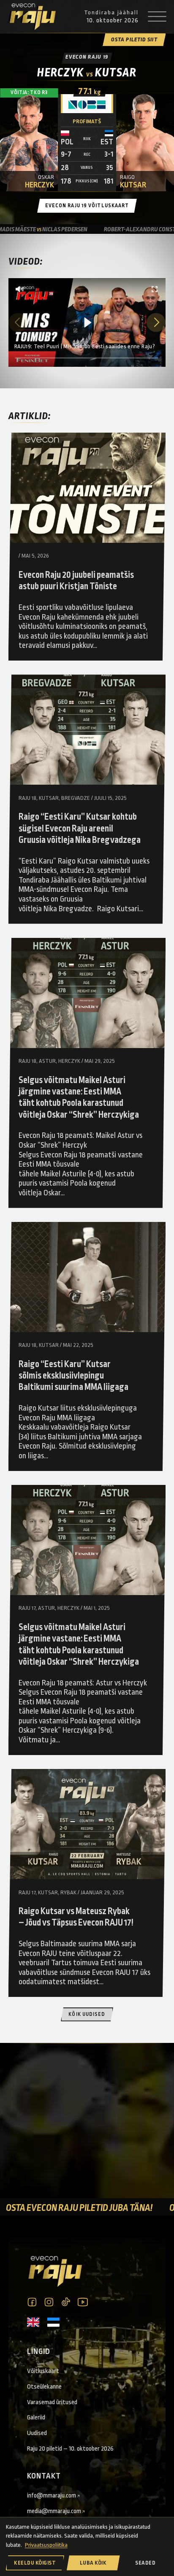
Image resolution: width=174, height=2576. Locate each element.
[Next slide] (156, 322)
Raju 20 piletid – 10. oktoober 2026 (70, 2449)
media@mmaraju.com (54, 2511)
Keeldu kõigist (35, 2563)
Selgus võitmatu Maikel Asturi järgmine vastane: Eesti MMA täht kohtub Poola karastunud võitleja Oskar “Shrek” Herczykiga (79, 1098)
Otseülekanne (44, 2386)
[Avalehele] (54, 2271)
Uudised (37, 2433)
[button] (19, 289)
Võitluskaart (43, 2371)
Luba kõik (93, 2563)
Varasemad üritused (52, 2402)
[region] (87, 322)
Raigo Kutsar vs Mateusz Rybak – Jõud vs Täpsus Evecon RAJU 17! (76, 1917)
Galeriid (36, 2417)
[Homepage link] (32, 17)
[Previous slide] (18, 322)
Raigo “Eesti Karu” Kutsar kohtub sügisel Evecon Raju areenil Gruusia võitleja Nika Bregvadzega (80, 829)
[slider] (87, 358)
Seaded (145, 2563)
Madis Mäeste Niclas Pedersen (117, 229)
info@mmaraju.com (52, 2495)
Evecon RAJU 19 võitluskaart (87, 206)
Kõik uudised (87, 2014)
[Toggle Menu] (157, 17)
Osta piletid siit (134, 40)
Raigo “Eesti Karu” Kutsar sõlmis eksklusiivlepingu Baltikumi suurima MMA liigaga (73, 1376)
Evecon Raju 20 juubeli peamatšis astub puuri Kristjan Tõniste (76, 581)
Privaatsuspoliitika (46, 2545)
